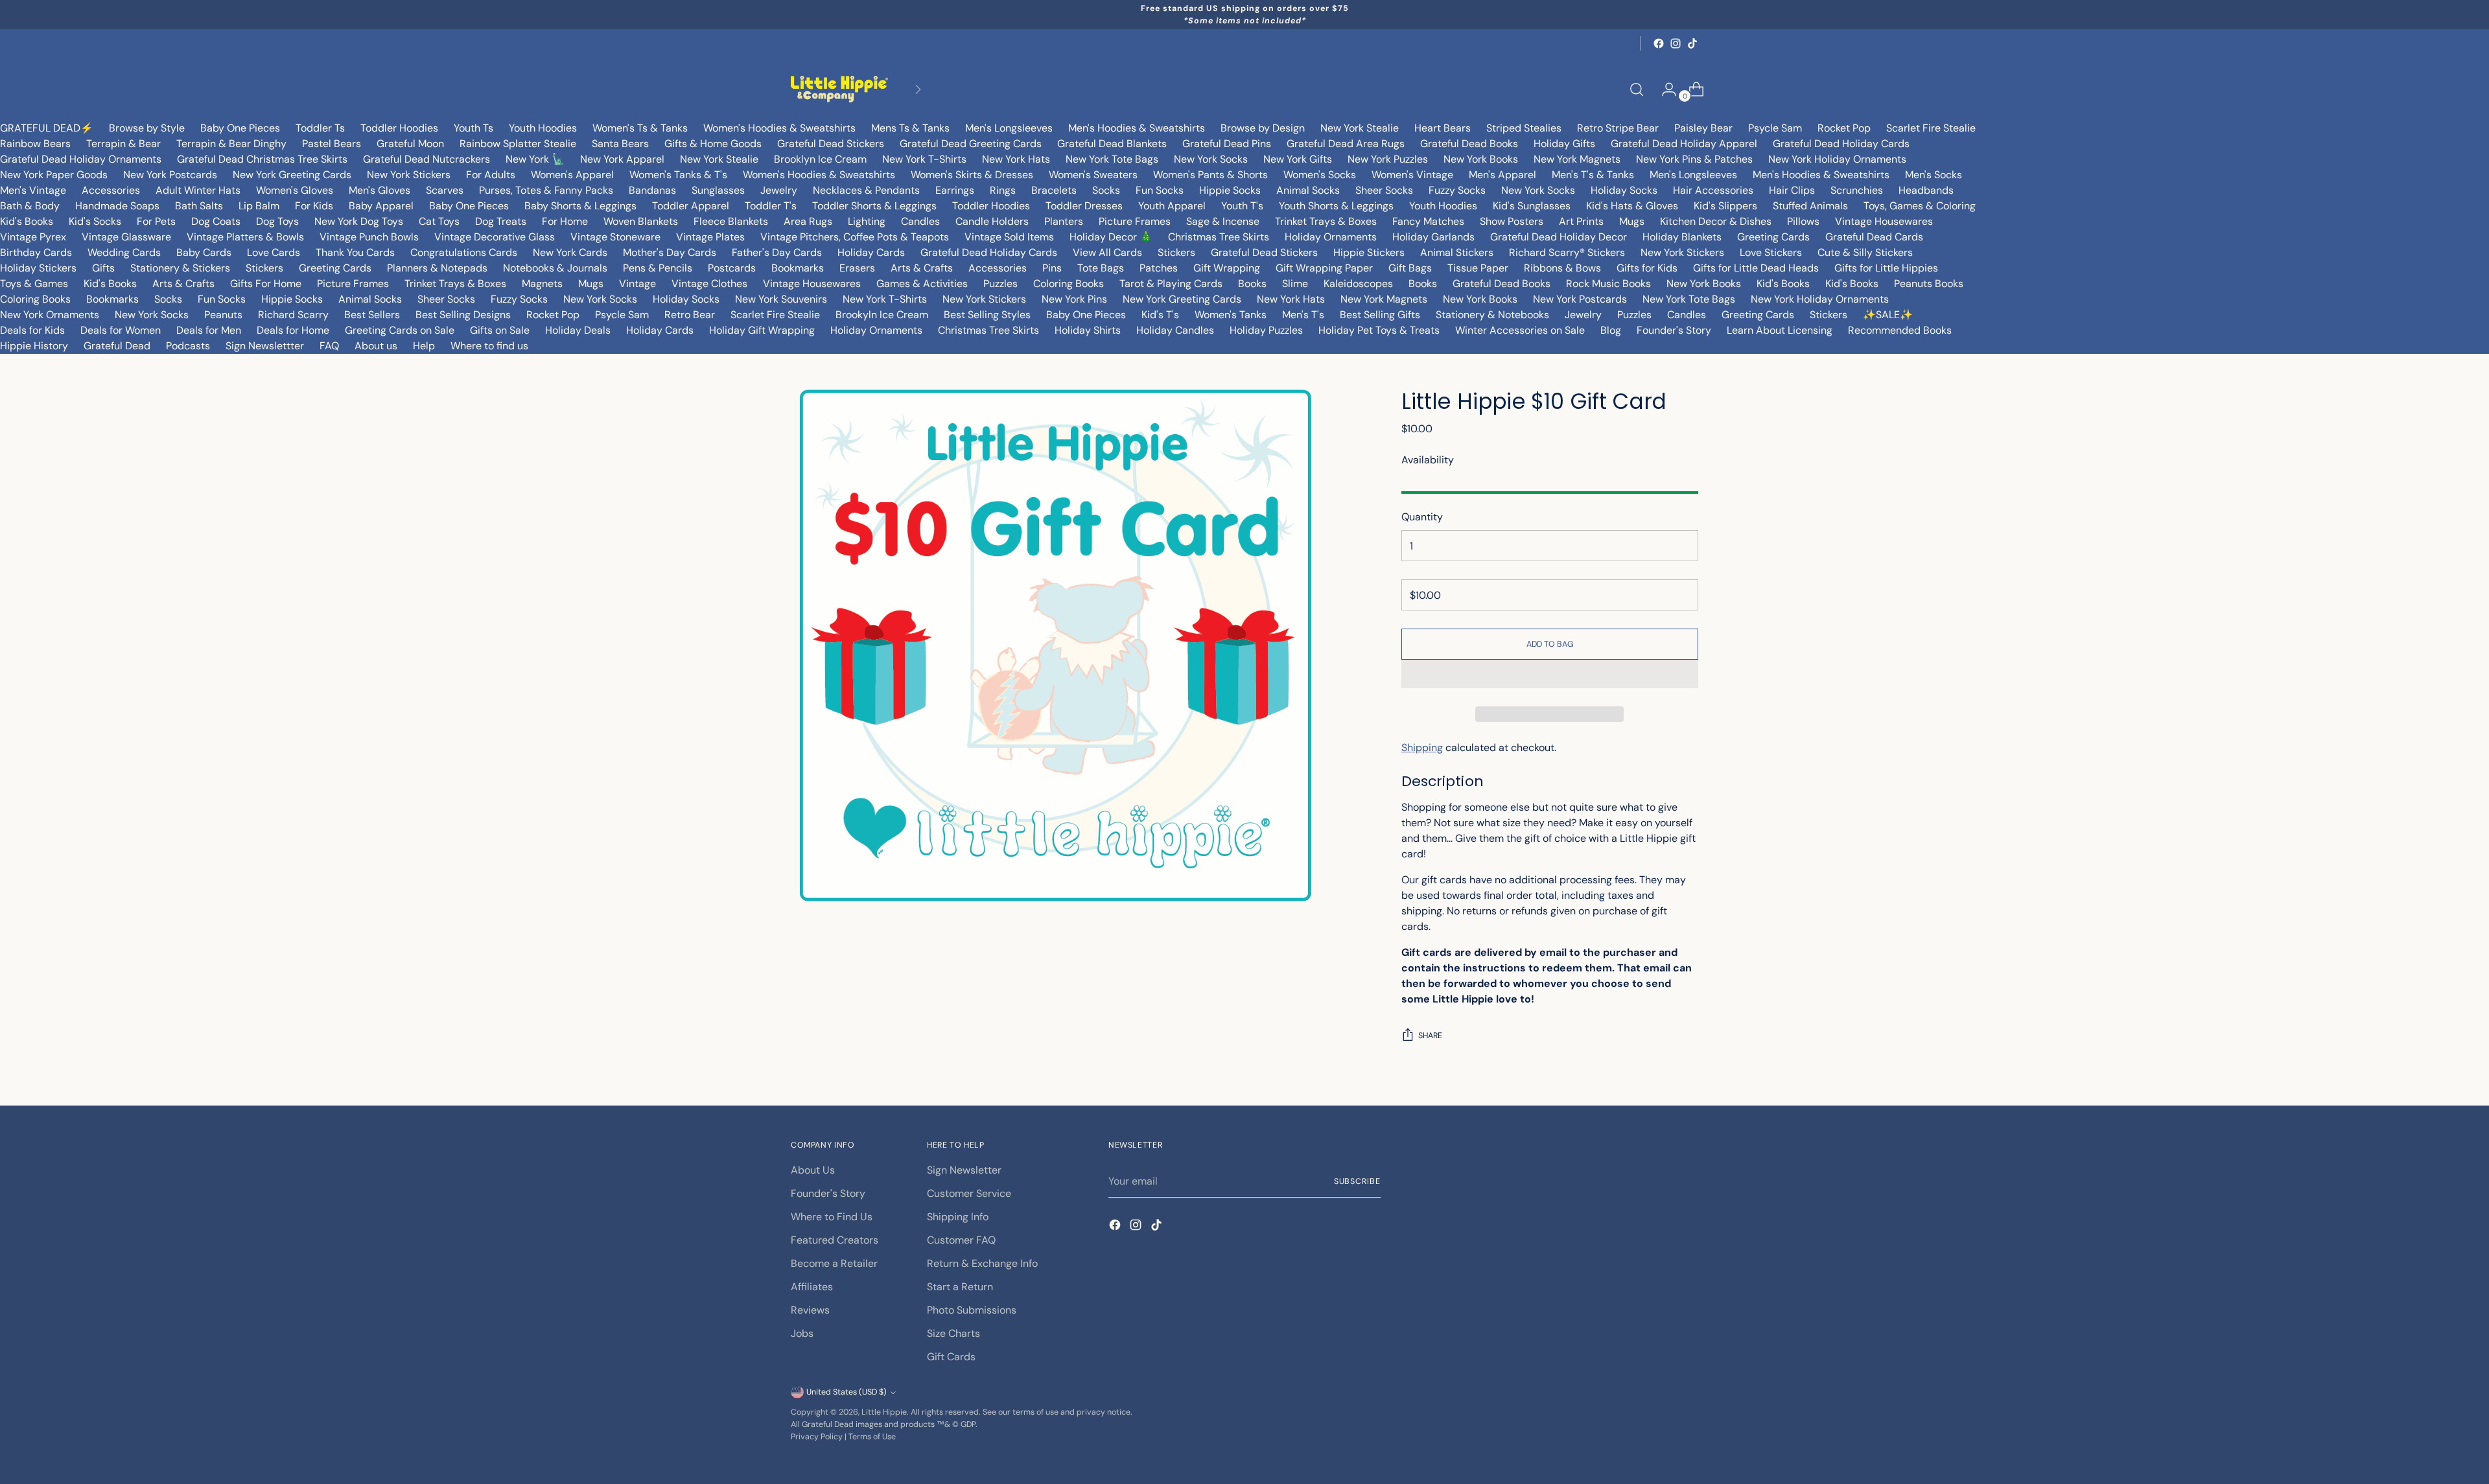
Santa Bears (620, 144)
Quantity (1422, 517)
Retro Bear (690, 315)
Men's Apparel (1502, 175)
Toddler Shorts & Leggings (874, 206)
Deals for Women (121, 330)
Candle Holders (992, 221)
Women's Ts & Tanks (640, 128)
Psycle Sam (1775, 128)
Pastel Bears (332, 144)
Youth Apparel (1172, 206)
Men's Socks (1934, 175)
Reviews (810, 1310)
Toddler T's (771, 206)
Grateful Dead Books (1469, 144)
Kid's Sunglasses (1532, 206)
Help (424, 346)
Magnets (542, 284)
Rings (1003, 190)
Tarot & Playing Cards (1171, 284)
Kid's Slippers (1725, 206)
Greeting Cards (1773, 237)
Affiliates (812, 1287)
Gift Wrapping (1227, 268)
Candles (920, 221)
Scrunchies (1857, 190)
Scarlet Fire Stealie (1931, 128)
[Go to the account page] (1664, 89)
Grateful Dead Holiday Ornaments (81, 159)
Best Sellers (372, 315)
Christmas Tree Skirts (1219, 237)
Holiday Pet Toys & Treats (1379, 330)
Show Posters (1512, 221)
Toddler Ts (320, 128)
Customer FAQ (961, 1240)
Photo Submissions (972, 1310)
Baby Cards (204, 252)
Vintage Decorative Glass (495, 237)
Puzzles (1000, 284)
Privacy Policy (817, 1437)
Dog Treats (501, 221)
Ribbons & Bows (1562, 268)
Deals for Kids (32, 330)
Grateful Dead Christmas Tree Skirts (262, 159)
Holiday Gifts (1564, 144)
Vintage (637, 284)
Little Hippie (884, 1412)
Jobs (802, 1333)
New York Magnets (1577, 159)
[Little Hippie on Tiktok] (1692, 43)
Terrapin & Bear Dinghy (231, 144)
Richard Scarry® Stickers (1567, 252)
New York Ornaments (50, 315)
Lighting (867, 221)
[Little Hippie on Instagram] (1676, 43)
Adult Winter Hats (198, 190)
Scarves (445, 190)
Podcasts (188, 346)
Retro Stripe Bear (1618, 128)
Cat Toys (439, 221)
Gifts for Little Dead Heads (1756, 268)
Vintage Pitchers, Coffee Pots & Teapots (855, 237)
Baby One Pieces (240, 128)
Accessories (111, 190)
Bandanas (652, 190)
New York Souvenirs (781, 299)
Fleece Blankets (731, 221)
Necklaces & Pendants (866, 190)
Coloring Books (1069, 284)
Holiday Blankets (1682, 237)
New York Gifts (1298, 159)
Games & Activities (922, 284)
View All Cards (1107, 252)
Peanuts (223, 315)
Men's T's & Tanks (1593, 175)
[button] (1550, 674)
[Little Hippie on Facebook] (1659, 43)
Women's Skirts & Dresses (972, 175)
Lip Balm (259, 206)
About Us (813, 1170)
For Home (565, 221)
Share (1430, 1036)
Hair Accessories (1713, 190)
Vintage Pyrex (33, 237)
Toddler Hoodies (399, 128)
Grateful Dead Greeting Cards (971, 144)
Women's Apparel (572, 175)
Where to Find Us (832, 1217)
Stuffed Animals (1810, 206)
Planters (1064, 221)
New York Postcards (170, 175)
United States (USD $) (847, 1392)
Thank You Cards (355, 252)
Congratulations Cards (464, 252)
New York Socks (1211, 159)
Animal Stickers (1457, 252)
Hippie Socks (1230, 190)
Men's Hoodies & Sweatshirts (1137, 128)
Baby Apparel (381, 206)
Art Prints (1581, 221)
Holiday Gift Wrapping (762, 330)
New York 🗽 (535, 159)
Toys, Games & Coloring (1920, 206)
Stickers (1176, 252)
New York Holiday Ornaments (1837, 159)
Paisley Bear (1703, 128)
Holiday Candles (1175, 330)
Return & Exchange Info (982, 1263)
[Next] (918, 89)
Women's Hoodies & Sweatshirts (779, 128)
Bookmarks (798, 268)
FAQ (329, 346)
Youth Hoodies (543, 128)
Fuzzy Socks (1457, 190)
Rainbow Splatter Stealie (518, 144)
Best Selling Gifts (1380, 315)
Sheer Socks (1384, 190)
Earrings (955, 190)
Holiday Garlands (1433, 237)
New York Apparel (622, 159)
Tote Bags (1101, 268)
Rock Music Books (1608, 284)
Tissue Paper (1478, 268)
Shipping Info (958, 1217)
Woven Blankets (641, 221)
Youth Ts (473, 128)
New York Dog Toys (359, 221)
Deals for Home (293, 330)
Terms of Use (872, 1437)
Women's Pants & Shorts (1210, 175)
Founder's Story (1674, 330)
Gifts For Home (266, 284)
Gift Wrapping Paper (1324, 268)
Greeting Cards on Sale (400, 330)
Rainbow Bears (35, 144)
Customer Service (969, 1193)
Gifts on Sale (500, 330)
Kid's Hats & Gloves (1632, 206)
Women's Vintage (1412, 175)
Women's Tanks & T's (678, 175)
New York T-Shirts (924, 159)
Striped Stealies (1524, 128)
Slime (1295, 284)
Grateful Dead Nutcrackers (427, 159)
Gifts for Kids (1647, 268)
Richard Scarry (293, 315)
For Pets (156, 221)
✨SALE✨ (1888, 315)
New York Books (1481, 159)
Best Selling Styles (987, 315)
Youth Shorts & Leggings (1336, 206)
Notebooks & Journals (555, 268)
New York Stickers (409, 175)
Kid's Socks (95, 221)
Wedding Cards (124, 252)
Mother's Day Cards (670, 252)
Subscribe (1357, 1181)
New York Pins (1074, 299)
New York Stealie (1360, 128)
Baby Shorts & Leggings (580, 206)
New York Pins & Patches (1694, 159)
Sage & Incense (1223, 221)
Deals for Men (209, 330)
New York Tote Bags (1112, 159)
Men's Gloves (380, 190)
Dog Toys (277, 221)
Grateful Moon (410, 144)
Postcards (732, 268)
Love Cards (274, 252)
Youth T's (1242, 206)
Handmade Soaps (117, 206)
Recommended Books (1900, 330)
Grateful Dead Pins (1227, 144)
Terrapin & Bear (123, 144)
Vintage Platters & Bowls (245, 237)
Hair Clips (1792, 190)
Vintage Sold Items (1009, 237)
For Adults (491, 175)
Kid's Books (27, 221)
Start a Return (960, 1287)
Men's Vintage (33, 190)
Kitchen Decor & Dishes (1716, 221)
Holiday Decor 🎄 (1111, 237)
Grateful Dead (117, 346)
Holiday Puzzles (1266, 330)
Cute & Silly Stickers (1865, 252)
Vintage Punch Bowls (369, 237)
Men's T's (1303, 315)
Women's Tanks (1231, 315)
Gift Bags (1410, 268)
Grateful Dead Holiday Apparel (1684, 144)
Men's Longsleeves (1009, 128)
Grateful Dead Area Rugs (1346, 144)
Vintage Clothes (709, 284)
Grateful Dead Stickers (831, 144)
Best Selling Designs (463, 315)
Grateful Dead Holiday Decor (1559, 237)
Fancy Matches (1428, 221)
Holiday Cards (871, 252)
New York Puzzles (1388, 159)
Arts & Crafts (922, 268)
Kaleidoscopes (1358, 284)
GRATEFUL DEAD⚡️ (47, 128)
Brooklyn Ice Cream (820, 159)
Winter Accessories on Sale (1520, 330)
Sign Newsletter (964, 1170)
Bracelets (1054, 190)
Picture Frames (1135, 221)
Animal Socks (1308, 190)
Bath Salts (199, 206)
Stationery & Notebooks (1492, 315)
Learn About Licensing (1780, 330)
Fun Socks (1160, 190)
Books (1252, 284)
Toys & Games (34, 284)
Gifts (103, 268)
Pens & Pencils (658, 268)
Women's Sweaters (1093, 175)
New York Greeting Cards (292, 175)
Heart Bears (1443, 128)
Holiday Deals (578, 330)
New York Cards (570, 252)
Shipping (1422, 748)
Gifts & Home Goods (713, 144)
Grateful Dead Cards (1874, 237)
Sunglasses (718, 190)
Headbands (1926, 190)
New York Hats (1016, 159)
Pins (1052, 268)
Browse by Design (1263, 128)
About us (376, 346)
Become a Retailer (834, 1263)
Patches (1159, 268)
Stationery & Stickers (180, 268)
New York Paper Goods (54, 175)
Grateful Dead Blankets (1112, 144)
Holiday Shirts (1088, 330)
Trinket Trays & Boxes (1326, 221)
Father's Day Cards (777, 252)
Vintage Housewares (1884, 221)
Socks (1106, 190)
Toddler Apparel (691, 206)
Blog (1611, 330)
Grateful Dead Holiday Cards (1841, 144)
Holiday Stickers (38, 268)
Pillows (1803, 221)
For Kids (314, 206)
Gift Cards (951, 1357)
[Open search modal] (1637, 89)
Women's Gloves (295, 190)
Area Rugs (808, 221)
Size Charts (953, 1333)
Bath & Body (30, 206)
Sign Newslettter (265, 346)
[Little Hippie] (839, 89)
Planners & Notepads (437, 268)
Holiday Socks (1624, 190)
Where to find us (489, 346)
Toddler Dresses (1084, 206)
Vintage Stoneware (615, 237)
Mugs (1632, 221)
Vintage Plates (710, 237)
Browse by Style (147, 128)
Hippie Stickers (1369, 252)
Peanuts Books (1929, 284)
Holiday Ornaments (1331, 237)
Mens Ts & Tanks (910, 128)
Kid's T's (1160, 315)
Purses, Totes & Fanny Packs (546, 190)
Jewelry (779, 190)
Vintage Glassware (126, 237)
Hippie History (34, 346)
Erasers (857, 268)
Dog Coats (216, 221)
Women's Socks (1320, 175)
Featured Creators (835, 1240)
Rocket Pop (1844, 128)
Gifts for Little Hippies (1886, 268)
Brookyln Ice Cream (882, 315)
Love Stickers (1771, 252)
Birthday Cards (36, 252)
